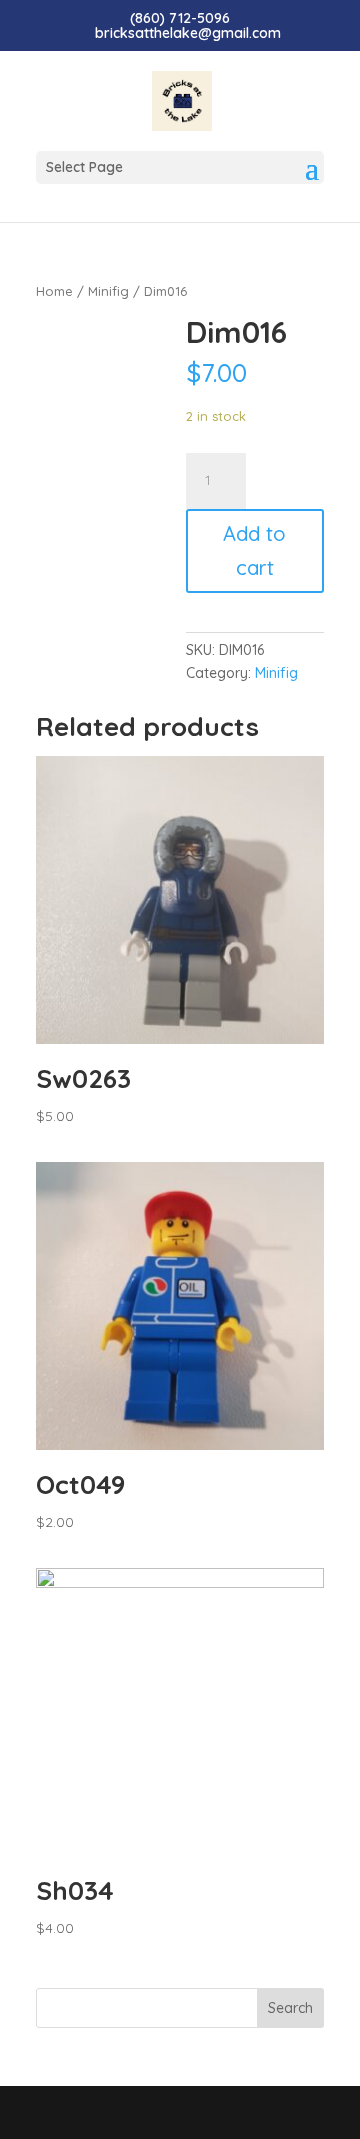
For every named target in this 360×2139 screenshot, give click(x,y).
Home (54, 291)
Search (290, 2008)
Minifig (108, 291)
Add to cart (254, 550)
